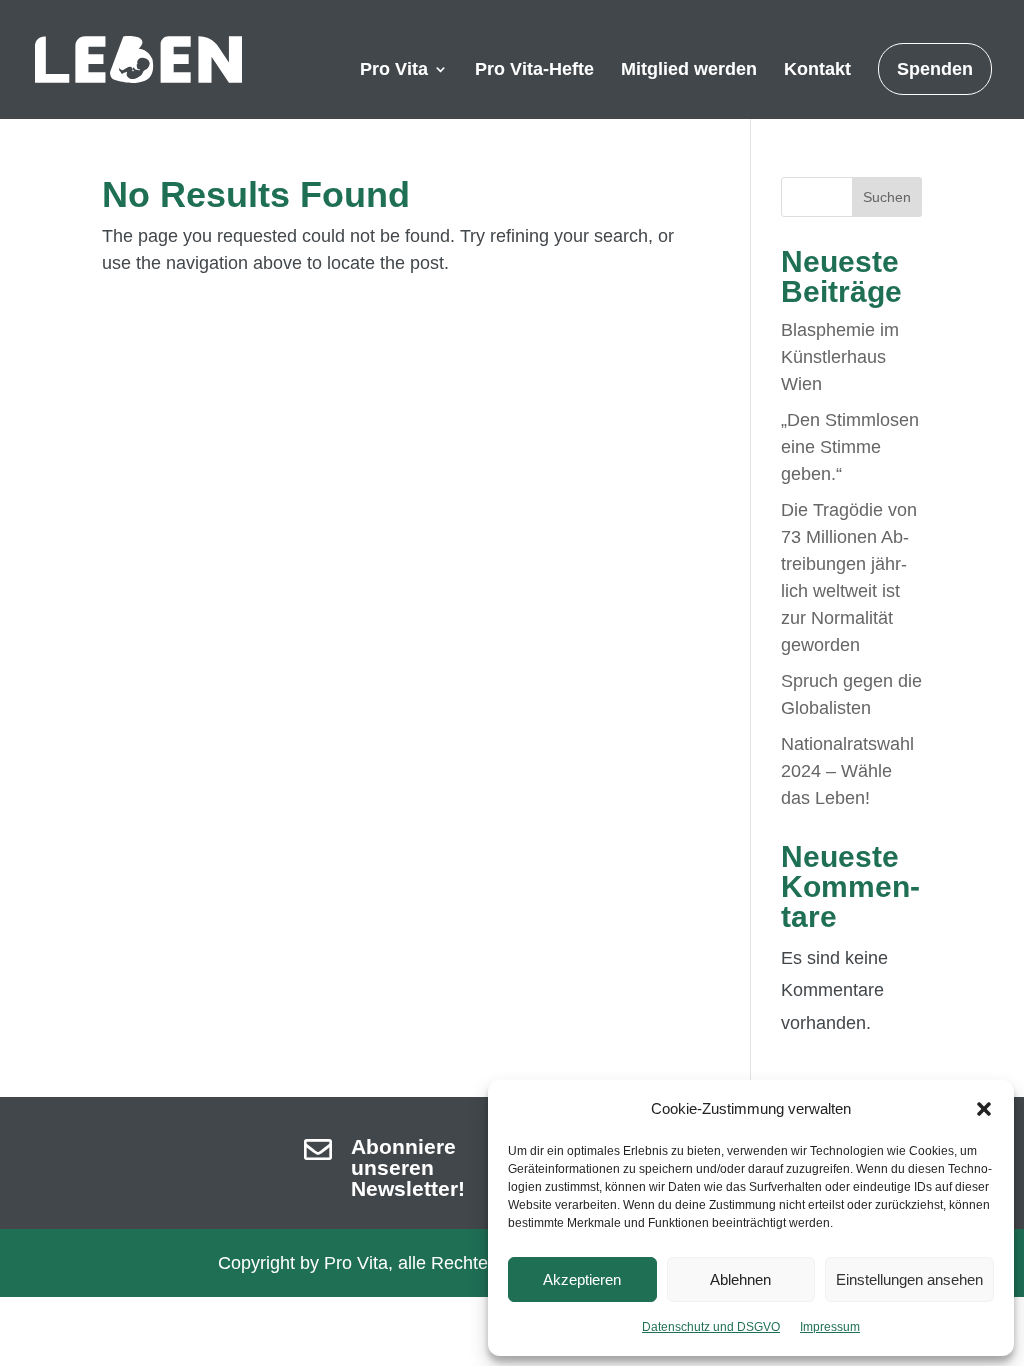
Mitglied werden (689, 70)
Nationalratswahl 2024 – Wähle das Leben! (847, 771)
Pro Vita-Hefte (534, 70)
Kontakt (817, 70)
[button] (984, 1109)
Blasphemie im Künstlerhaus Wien (840, 357)
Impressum (830, 1327)
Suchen (887, 197)
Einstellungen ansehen (909, 1279)
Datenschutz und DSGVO (711, 1327)
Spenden (935, 69)
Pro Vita (394, 70)
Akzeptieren (582, 1279)
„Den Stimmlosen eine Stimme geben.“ (850, 447)
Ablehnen (740, 1279)
